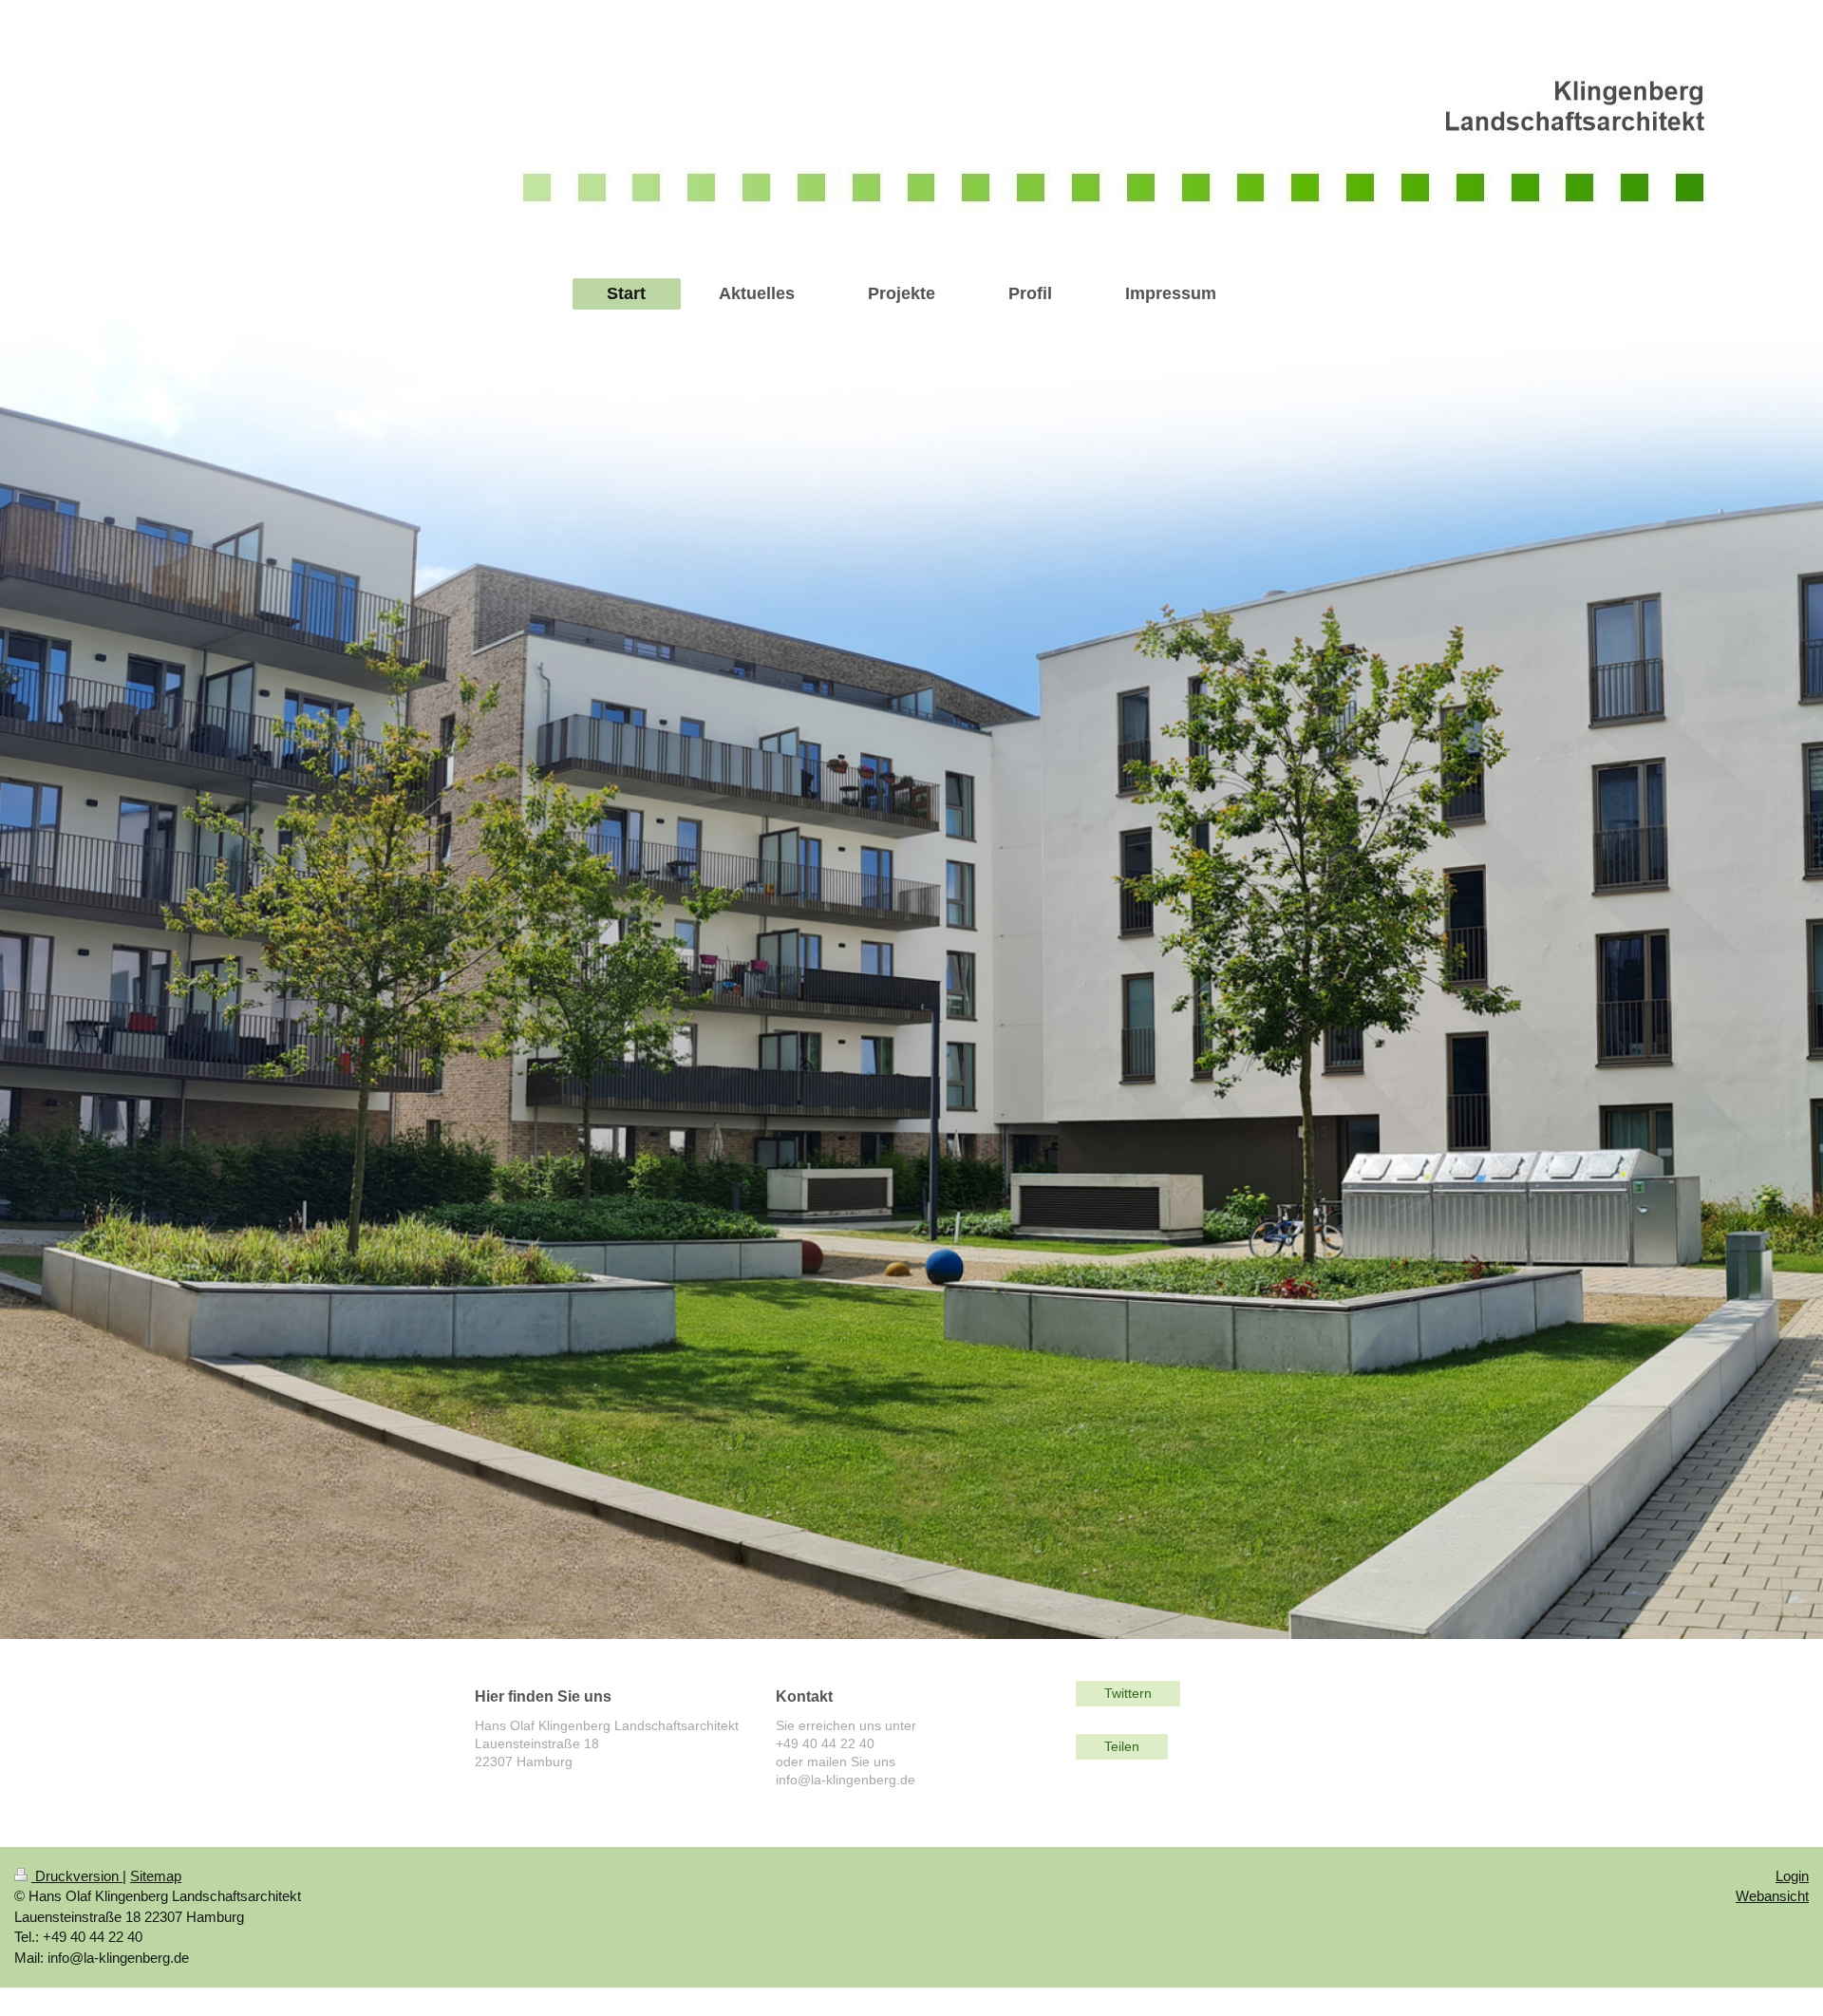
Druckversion (77, 1876)
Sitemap (156, 1876)
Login (1792, 1876)
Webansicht (1772, 1896)
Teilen (1122, 1746)
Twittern (1128, 1693)
